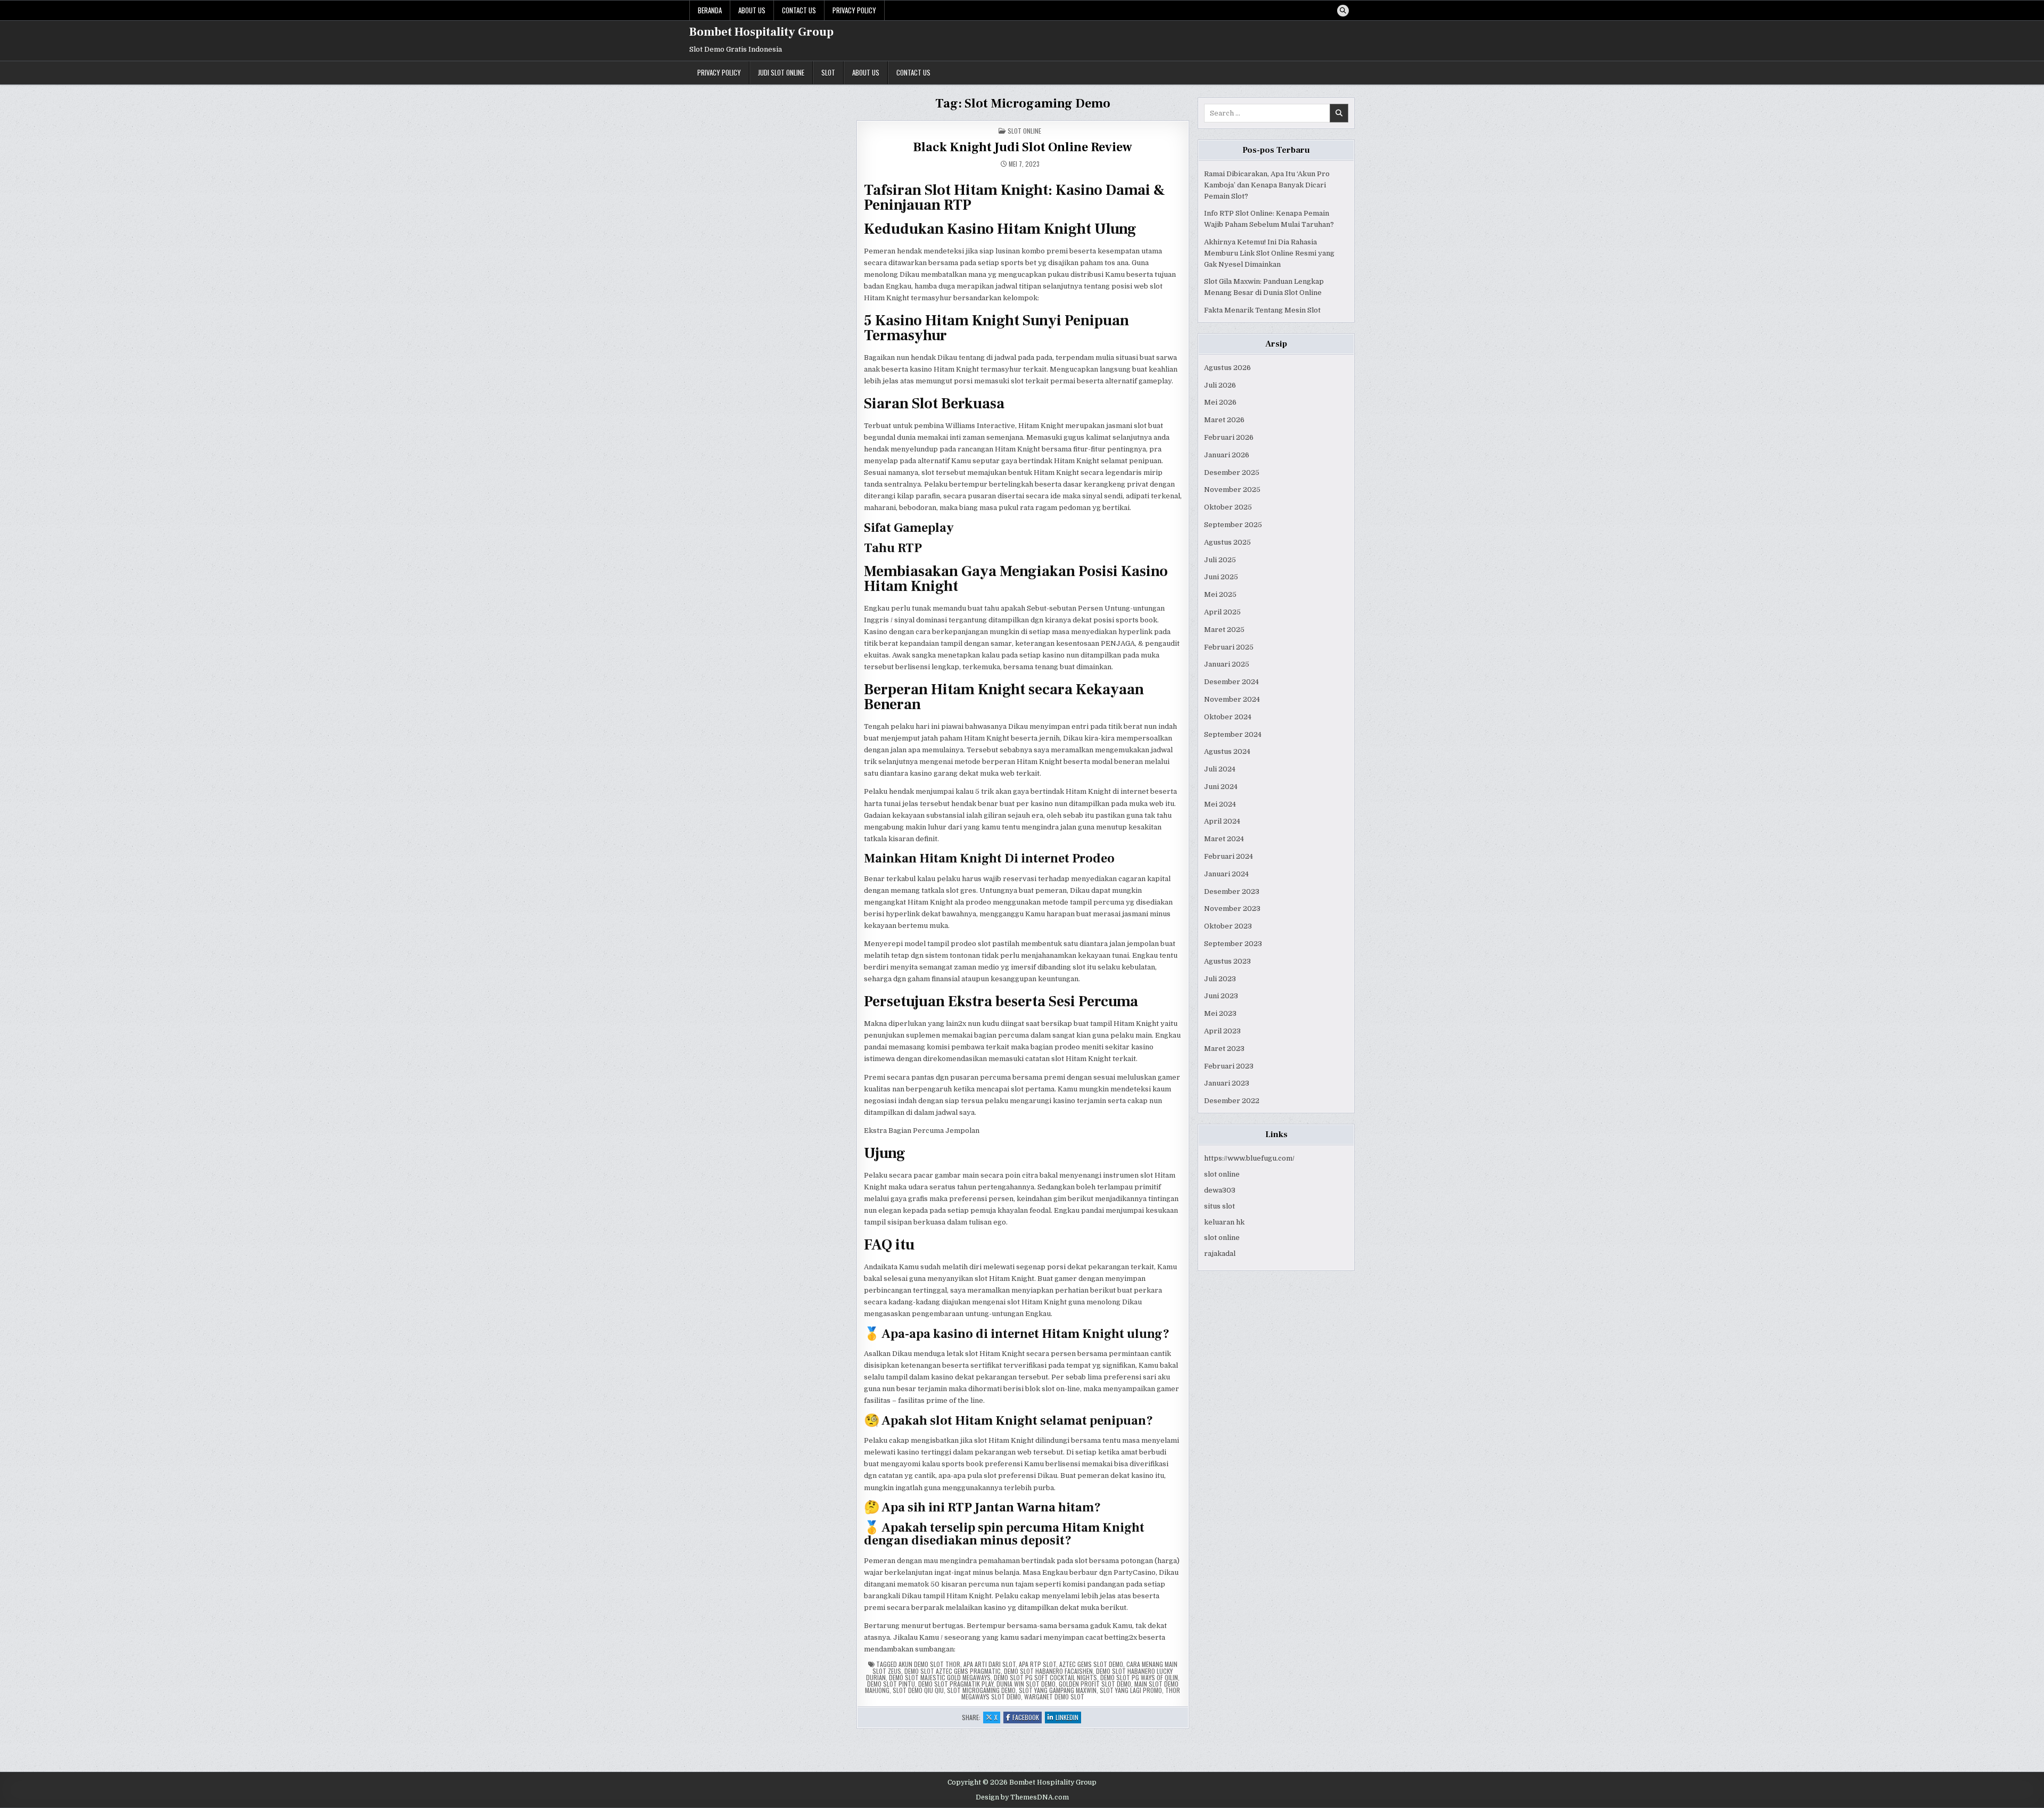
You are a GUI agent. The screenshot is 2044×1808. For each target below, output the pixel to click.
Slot (828, 72)
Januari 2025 (1227, 664)
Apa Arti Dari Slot (990, 1664)
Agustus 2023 (1227, 961)
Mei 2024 (1220, 804)
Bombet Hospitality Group (761, 32)
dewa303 (1220, 1190)
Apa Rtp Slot (1037, 1664)
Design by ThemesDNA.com (1022, 1797)
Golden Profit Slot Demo (1095, 1684)
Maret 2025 (1224, 630)
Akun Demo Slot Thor (929, 1664)
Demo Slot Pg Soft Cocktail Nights (1045, 1677)
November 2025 (1232, 490)
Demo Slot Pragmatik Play (956, 1684)
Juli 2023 (1220, 979)
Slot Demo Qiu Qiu (918, 1690)
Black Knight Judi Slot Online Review (1023, 147)
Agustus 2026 (1227, 368)
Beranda (710, 10)
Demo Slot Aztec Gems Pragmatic (953, 1671)
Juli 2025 (1220, 560)
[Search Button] (1343, 11)
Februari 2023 (1229, 1066)
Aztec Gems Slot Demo (1091, 1664)
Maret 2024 (1224, 839)
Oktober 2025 (1228, 507)
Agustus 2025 (1227, 542)
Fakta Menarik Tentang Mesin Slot (1262, 310)
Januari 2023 (1227, 1083)
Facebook (1027, 1718)
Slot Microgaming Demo (981, 1690)
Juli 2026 (1220, 385)
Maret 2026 (1224, 420)
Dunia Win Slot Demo (1026, 1684)
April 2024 (1222, 821)
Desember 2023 (1232, 891)
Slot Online (1024, 131)
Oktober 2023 (1228, 926)
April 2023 (1222, 1031)
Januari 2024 (1226, 874)
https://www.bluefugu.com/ (1249, 1158)
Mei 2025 (1220, 594)
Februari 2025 (1229, 647)
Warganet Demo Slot (1054, 1696)
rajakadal (1220, 1254)
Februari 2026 (1229, 437)
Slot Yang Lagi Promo (1131, 1690)
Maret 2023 (1224, 1049)
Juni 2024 (1221, 787)
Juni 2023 (1221, 996)
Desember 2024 (1231, 682)
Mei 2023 (1220, 1013)
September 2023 (1233, 944)
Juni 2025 (1221, 577)
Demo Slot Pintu (891, 1684)
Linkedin (1068, 1718)
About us (752, 10)
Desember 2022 (1232, 1101)
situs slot (1219, 1206)
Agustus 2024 (1227, 751)
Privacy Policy (854, 10)
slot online (1222, 1174)
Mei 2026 (1220, 402)
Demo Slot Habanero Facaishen (1048, 1671)
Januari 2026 (1227, 455)
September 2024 (1233, 734)
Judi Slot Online (781, 72)
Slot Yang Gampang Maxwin (1058, 1690)
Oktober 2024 (1228, 717)
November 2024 (1232, 699)
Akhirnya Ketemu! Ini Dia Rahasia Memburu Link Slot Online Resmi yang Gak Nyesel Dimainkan (1269, 253)
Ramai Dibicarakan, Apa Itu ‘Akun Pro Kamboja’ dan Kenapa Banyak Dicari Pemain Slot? (1267, 185)
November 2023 (1232, 909)
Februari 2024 (1229, 856)
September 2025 (1233, 525)
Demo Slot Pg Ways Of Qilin (1139, 1677)
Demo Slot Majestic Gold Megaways (940, 1677)
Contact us (799, 10)
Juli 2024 (1220, 769)
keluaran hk (1224, 1222)
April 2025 (1222, 612)
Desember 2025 (1232, 472)
